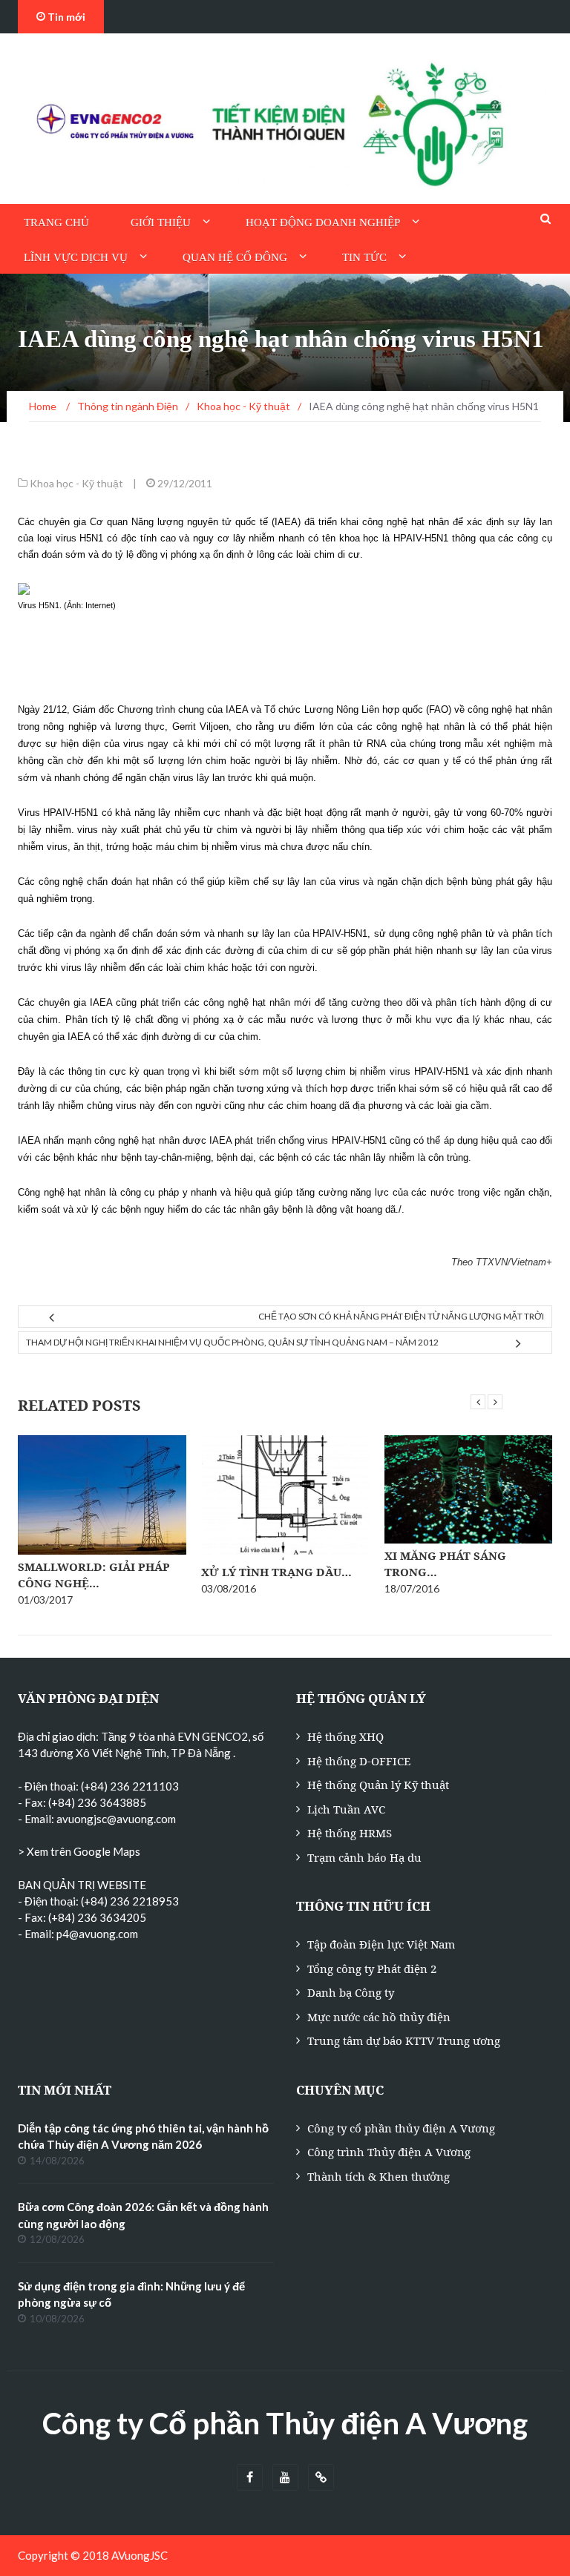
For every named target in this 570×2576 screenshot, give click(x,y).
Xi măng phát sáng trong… (262, 1564)
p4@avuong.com (97, 1934)
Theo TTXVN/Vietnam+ (502, 1262)
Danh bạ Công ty (351, 1992)
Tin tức (364, 257)
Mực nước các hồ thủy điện (379, 2017)
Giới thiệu (161, 223)
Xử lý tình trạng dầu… (93, 1572)
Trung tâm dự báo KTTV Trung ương (404, 2040)
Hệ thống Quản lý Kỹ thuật (378, 1785)
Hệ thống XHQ (345, 1736)
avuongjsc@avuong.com (116, 1819)
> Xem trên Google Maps (79, 1851)
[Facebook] (250, 2478)
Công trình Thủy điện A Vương (389, 2152)
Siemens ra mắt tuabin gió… (457, 1580)
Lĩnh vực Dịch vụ (76, 257)
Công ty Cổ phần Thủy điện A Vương (285, 2423)
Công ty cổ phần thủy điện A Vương (401, 2128)
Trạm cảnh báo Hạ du (364, 1857)
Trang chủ (56, 223)
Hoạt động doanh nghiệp (323, 223)
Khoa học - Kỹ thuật (76, 483)
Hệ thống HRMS (350, 1833)
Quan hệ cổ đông (235, 257)
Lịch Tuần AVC (346, 1809)
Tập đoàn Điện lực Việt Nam (381, 1944)
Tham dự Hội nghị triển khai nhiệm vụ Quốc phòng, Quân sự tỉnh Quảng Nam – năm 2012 (232, 1342)
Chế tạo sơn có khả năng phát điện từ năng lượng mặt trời (401, 1316)
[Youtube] (285, 2478)
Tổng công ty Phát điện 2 (372, 1969)
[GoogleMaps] (321, 2478)
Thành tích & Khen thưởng (379, 2176)
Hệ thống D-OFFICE (359, 1761)
